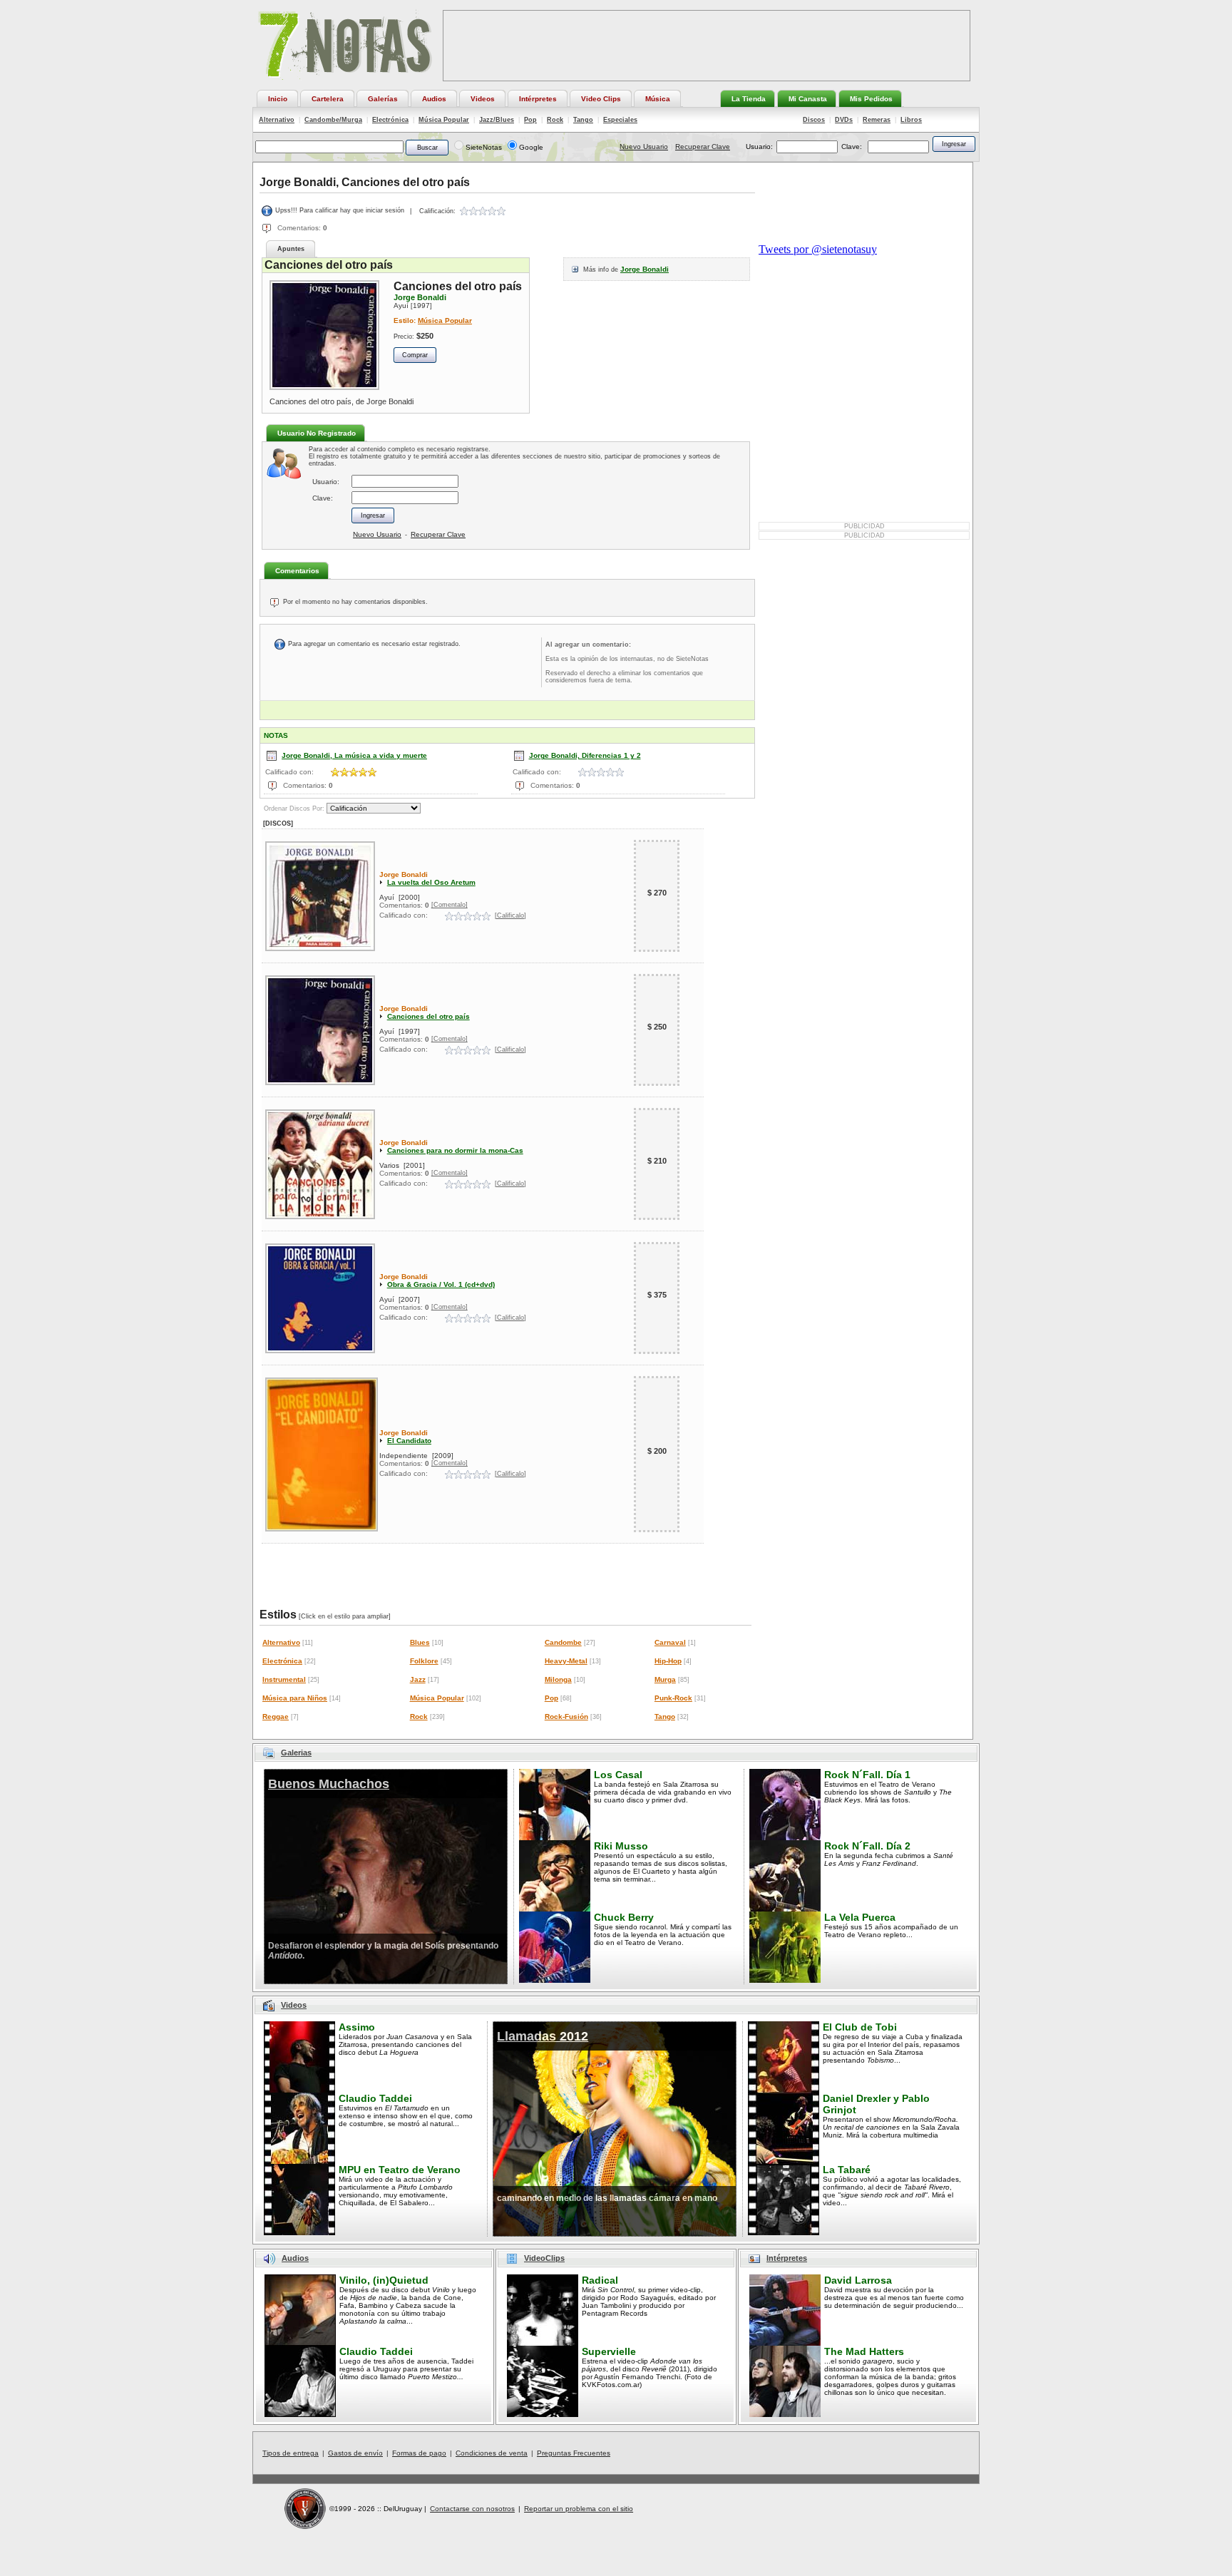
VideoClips (544, 2258)
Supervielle (609, 2351)
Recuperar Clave (703, 147)
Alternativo (277, 120)
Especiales (620, 120)
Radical (600, 2280)
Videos (483, 99)
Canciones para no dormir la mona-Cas (455, 1150)
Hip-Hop (668, 1661)
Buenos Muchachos (329, 1784)
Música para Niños (295, 1698)
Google (531, 147)
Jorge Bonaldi (645, 269)
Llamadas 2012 (543, 2036)
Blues (420, 1642)
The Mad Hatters (864, 2351)
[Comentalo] (450, 905)
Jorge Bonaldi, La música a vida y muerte (354, 755)
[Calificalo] (510, 915)
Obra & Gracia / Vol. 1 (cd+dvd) (441, 1284)
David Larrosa (858, 2280)
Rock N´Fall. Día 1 (867, 1775)
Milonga (558, 1679)
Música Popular (444, 120)
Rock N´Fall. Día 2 (867, 1846)
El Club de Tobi (860, 2027)
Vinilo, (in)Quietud (384, 2280)
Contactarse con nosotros (472, 2509)
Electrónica (390, 120)
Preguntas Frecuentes (574, 2453)
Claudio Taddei (375, 2098)
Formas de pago (419, 2453)
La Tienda (749, 99)
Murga (665, 1679)
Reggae (276, 1717)
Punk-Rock (673, 1698)
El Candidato (409, 1441)
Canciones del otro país (428, 1016)
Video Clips (601, 99)
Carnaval (670, 1642)
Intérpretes (538, 99)
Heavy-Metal (566, 1661)
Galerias (296, 1753)
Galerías (383, 99)
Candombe (563, 1642)
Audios (434, 99)
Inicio (278, 99)
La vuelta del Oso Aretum (431, 882)
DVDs (844, 120)
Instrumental (284, 1679)
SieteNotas (484, 147)
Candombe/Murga (333, 120)
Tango (583, 120)
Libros (911, 120)
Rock (555, 120)
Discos (814, 120)
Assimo (357, 2027)
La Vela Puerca (860, 1917)
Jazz (418, 1679)
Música (658, 99)
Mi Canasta (808, 99)
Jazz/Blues (497, 120)
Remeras (877, 120)
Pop (530, 120)
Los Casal (618, 1775)
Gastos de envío (355, 2453)
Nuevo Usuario (644, 147)
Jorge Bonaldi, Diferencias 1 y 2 (585, 755)
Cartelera (328, 99)
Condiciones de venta (492, 2453)
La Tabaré (847, 2170)
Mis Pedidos (871, 99)
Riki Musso (621, 1846)
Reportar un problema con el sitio (579, 2509)
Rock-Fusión (566, 1717)
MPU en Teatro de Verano (400, 2170)
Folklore (424, 1661)
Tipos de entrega (291, 2453)
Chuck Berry (624, 1917)
